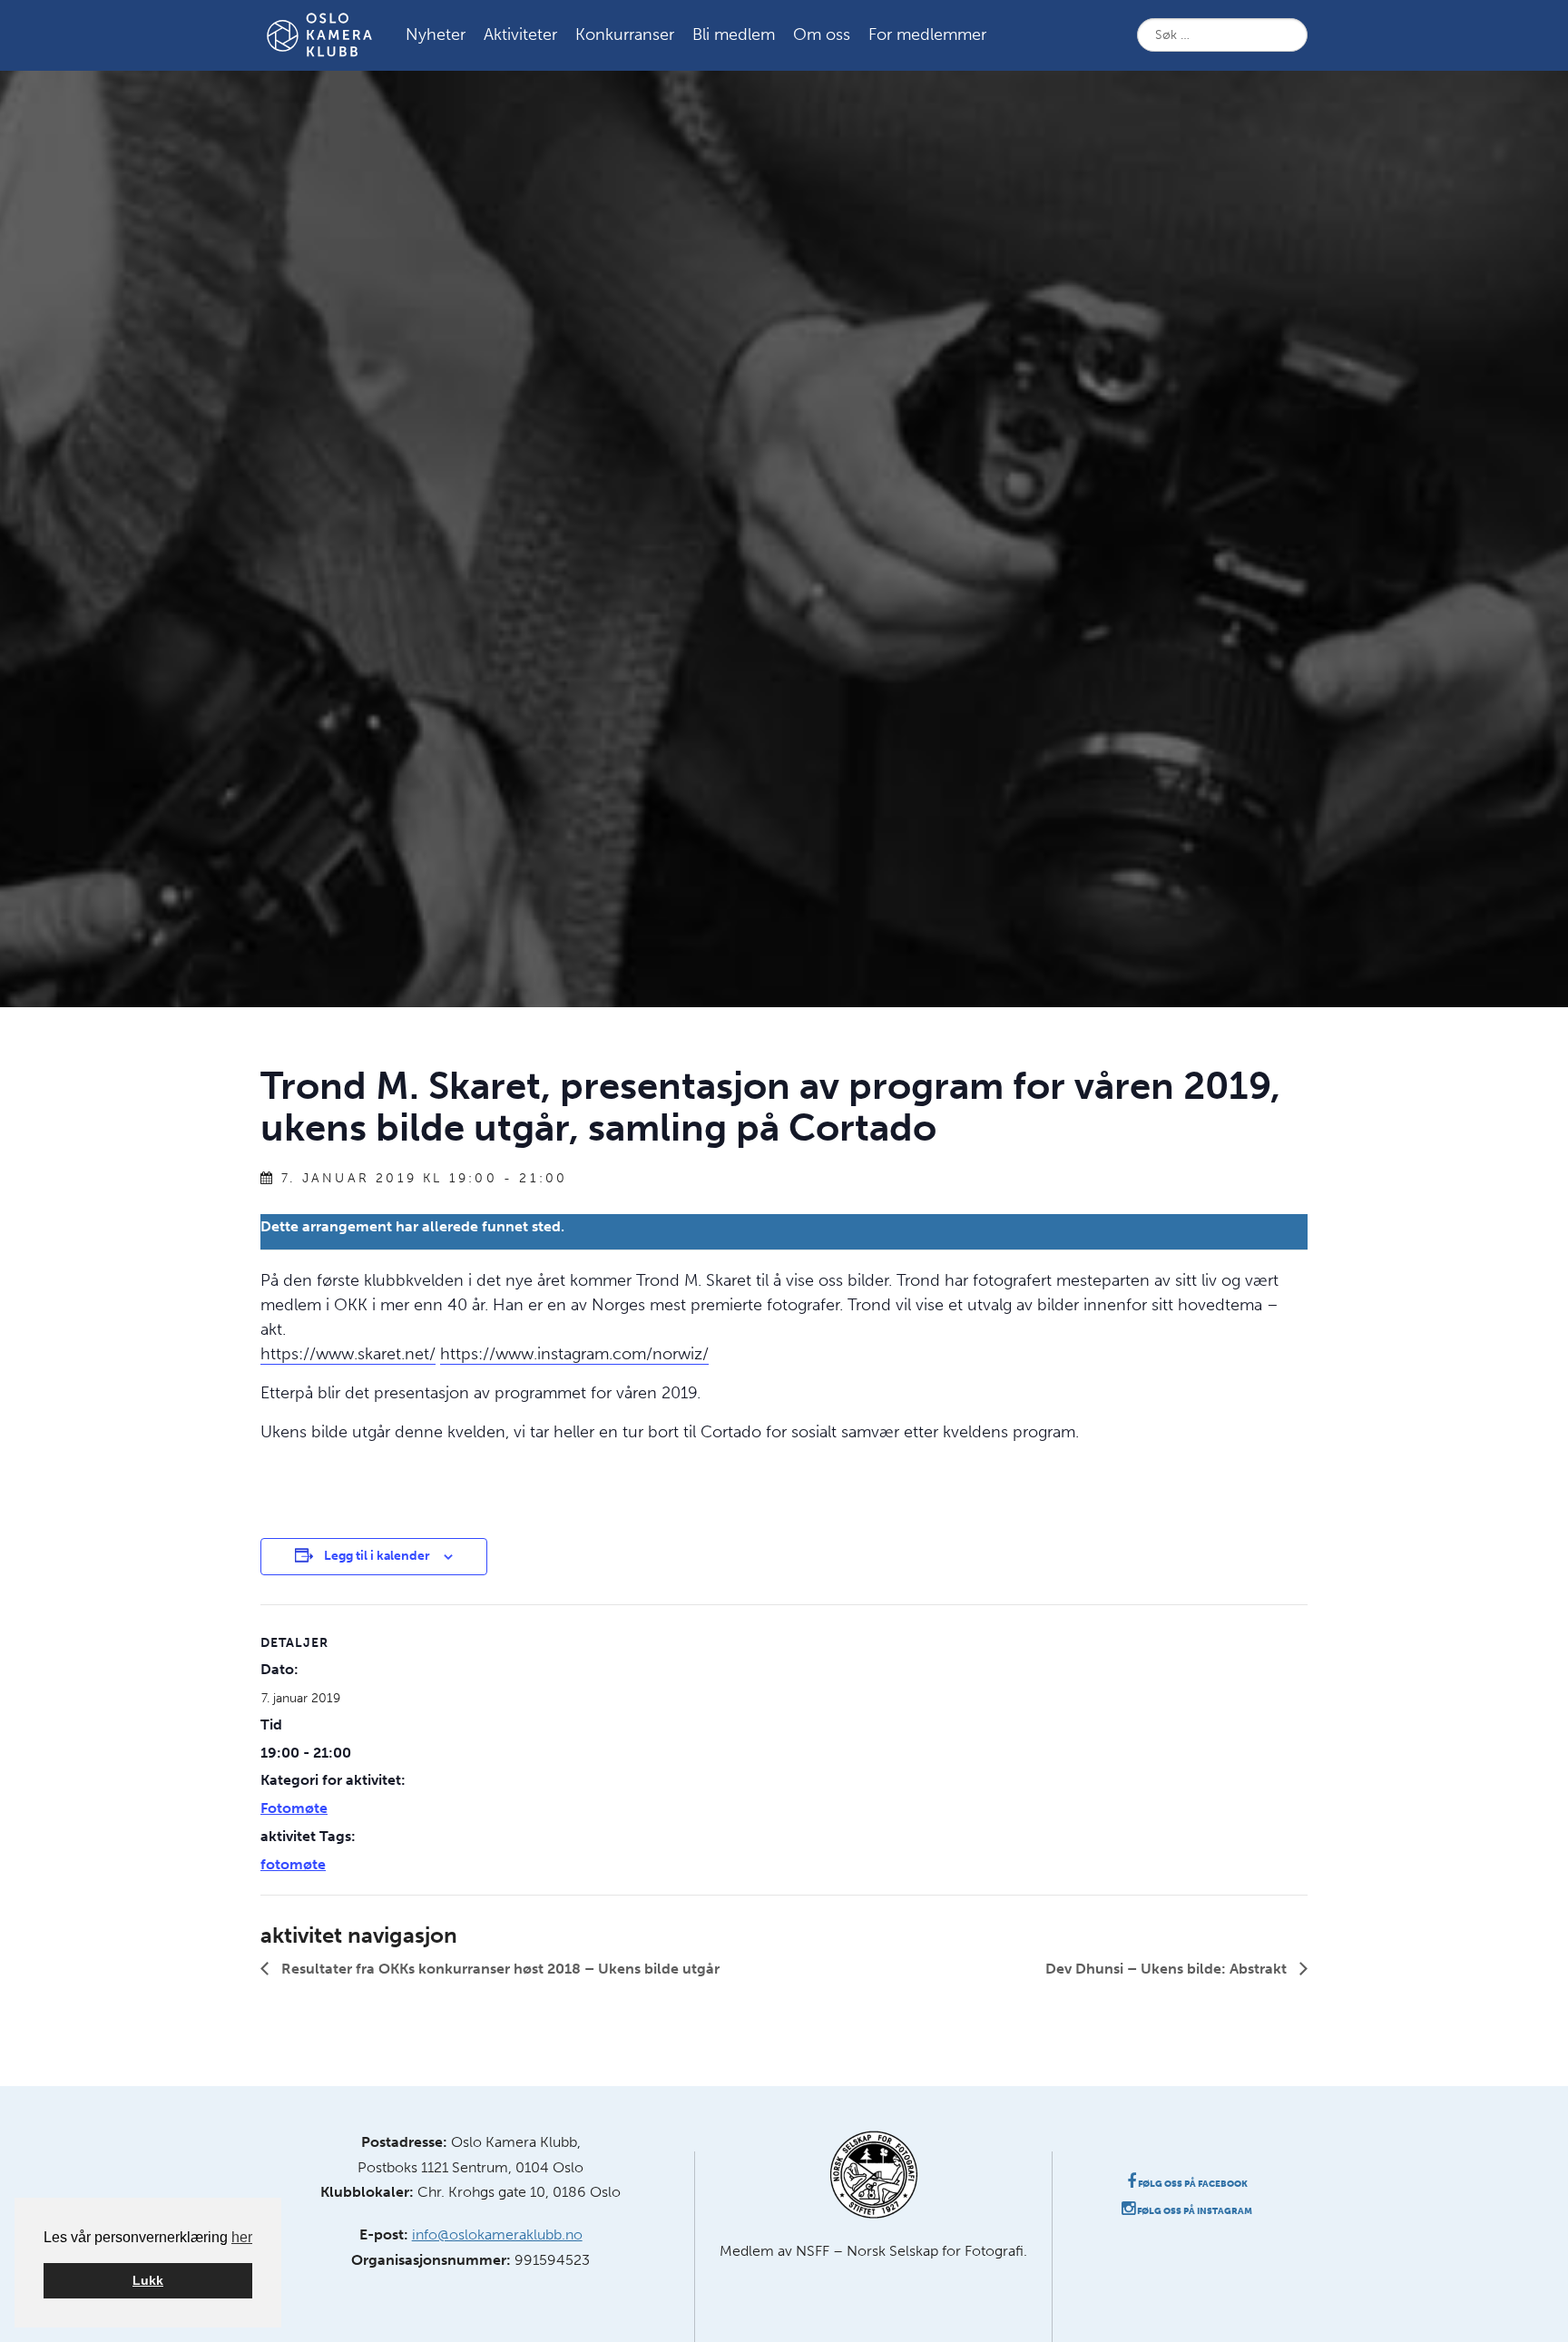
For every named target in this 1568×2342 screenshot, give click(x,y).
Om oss (822, 34)
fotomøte (293, 1864)
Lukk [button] (148, 2280)
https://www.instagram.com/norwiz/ (574, 1354)
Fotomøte (294, 1808)
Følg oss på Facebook (1192, 2184)
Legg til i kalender (377, 1556)
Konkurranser (625, 34)
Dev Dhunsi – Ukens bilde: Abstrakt (1168, 1969)
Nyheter (436, 34)
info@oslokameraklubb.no (497, 2234)
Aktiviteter (520, 34)
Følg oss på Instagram (1194, 2211)
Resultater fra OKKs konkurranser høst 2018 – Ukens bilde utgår (499, 1969)
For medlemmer (927, 34)
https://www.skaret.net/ (348, 1354)
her (242, 2237)
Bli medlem (734, 34)
